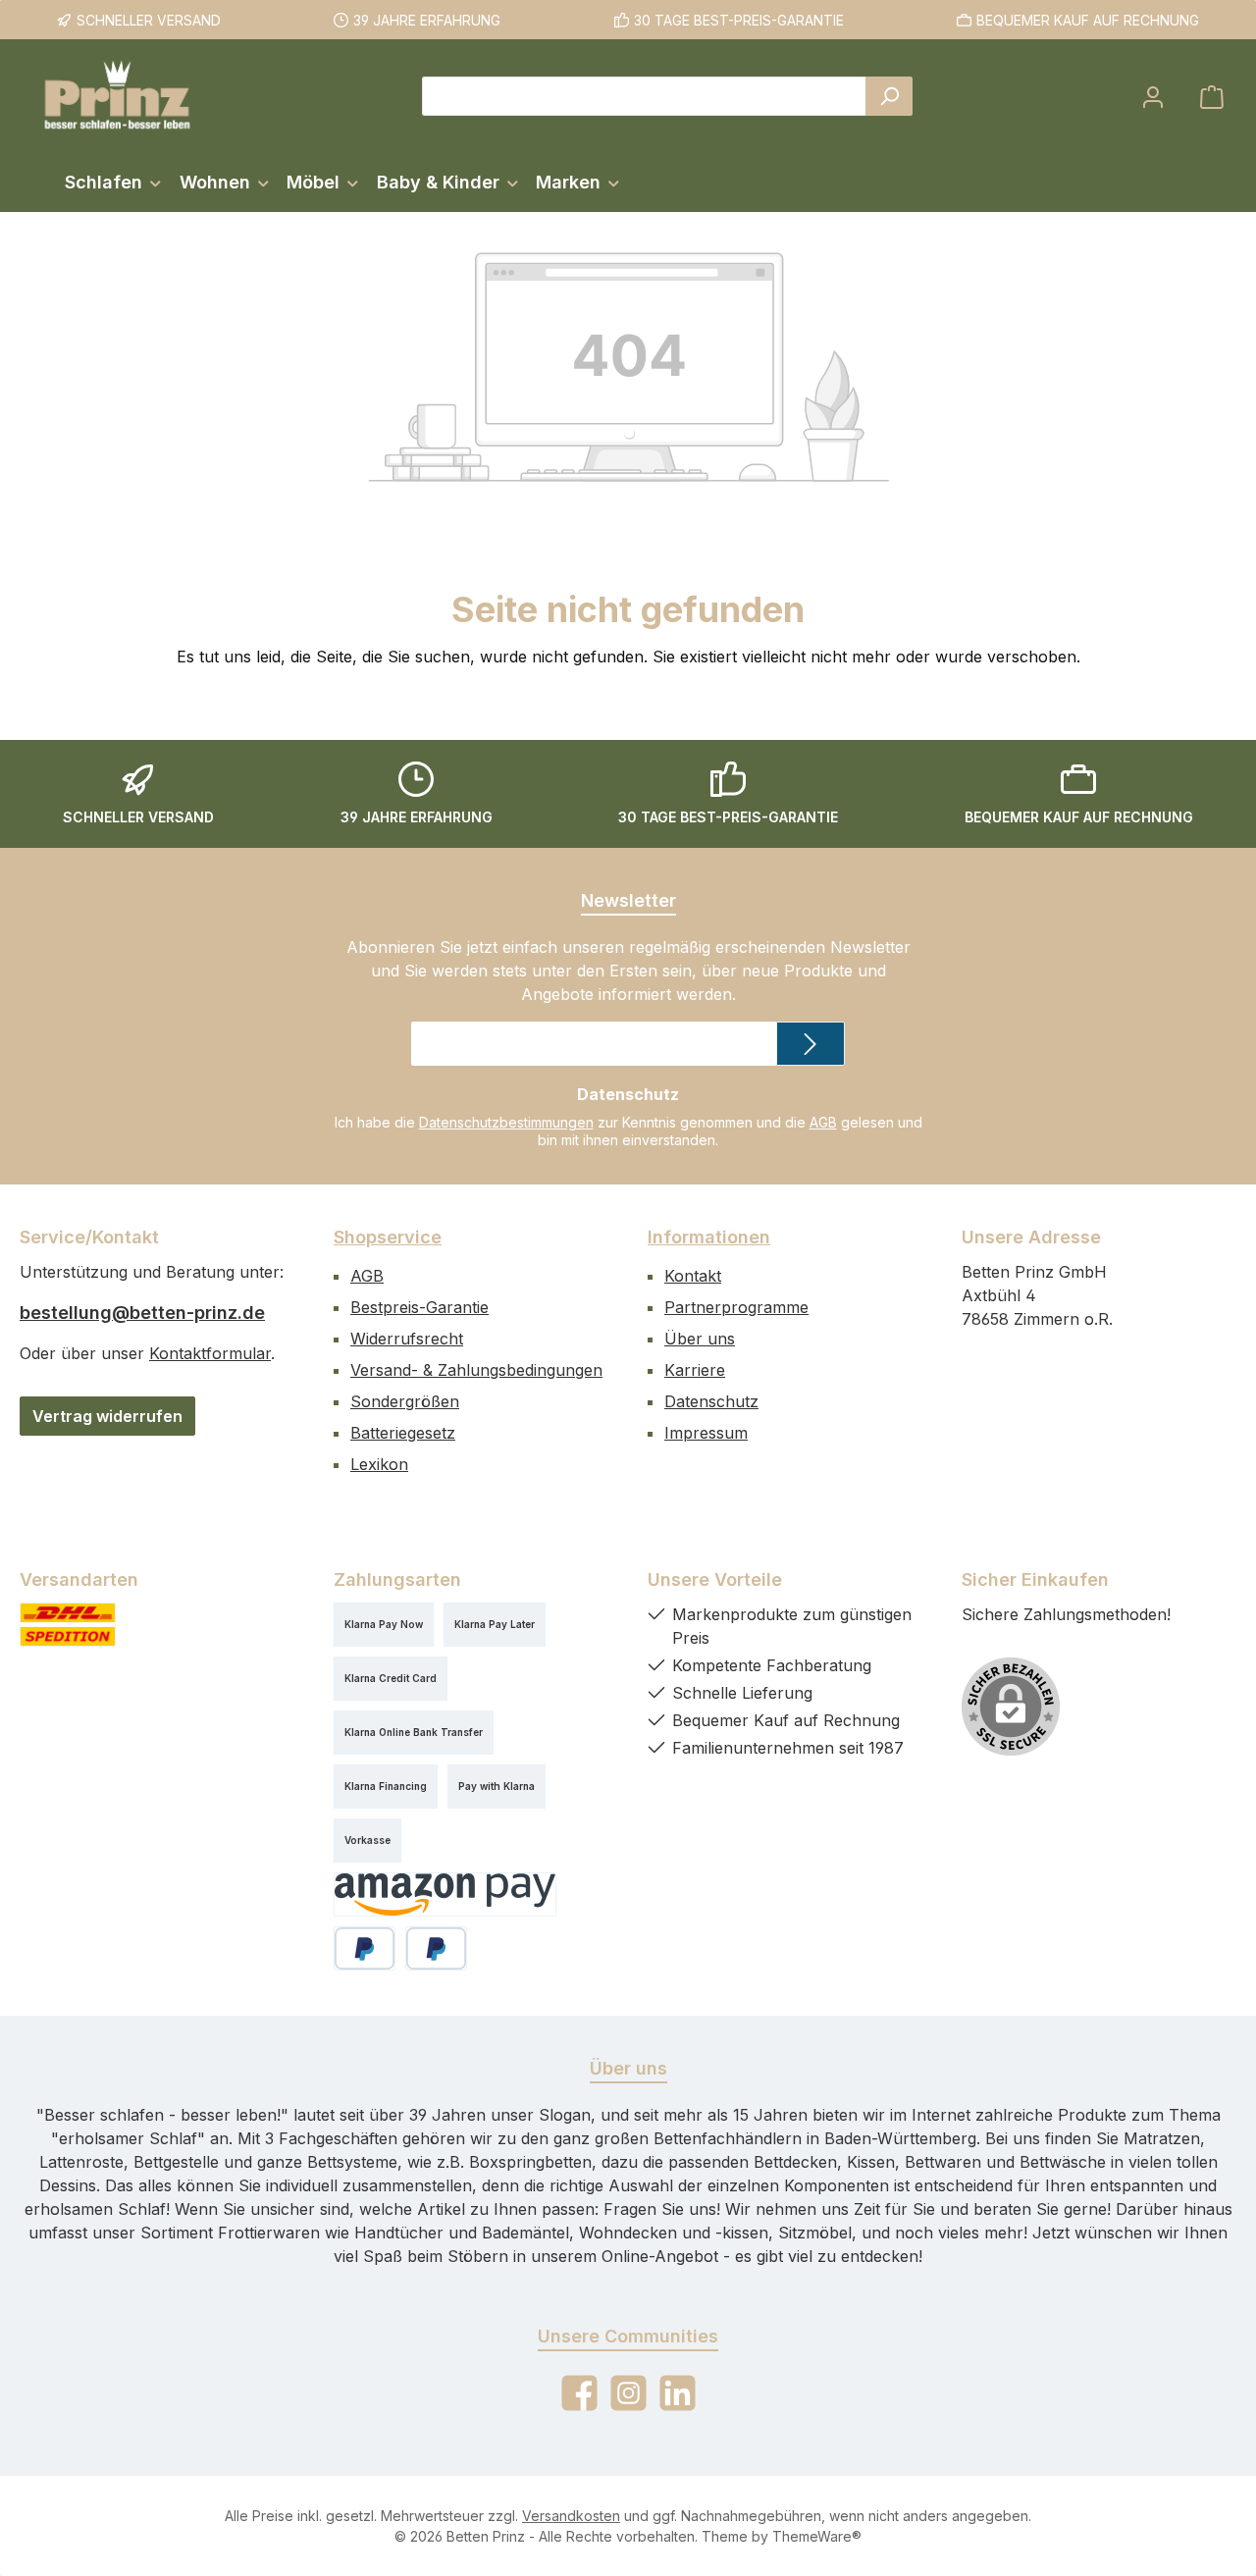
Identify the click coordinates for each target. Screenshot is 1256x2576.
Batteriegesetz (403, 1433)
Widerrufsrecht (407, 1339)
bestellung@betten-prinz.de (142, 1313)
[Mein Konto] (1153, 97)
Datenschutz (711, 1401)
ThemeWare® (817, 2536)
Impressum (706, 1433)
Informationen (709, 1237)
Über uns (700, 1339)
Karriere (695, 1370)
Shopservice (388, 1237)
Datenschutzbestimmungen (506, 1122)
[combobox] (644, 96)
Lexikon (379, 1464)
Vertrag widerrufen (107, 1416)
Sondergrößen (405, 1401)
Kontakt (693, 1276)
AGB (823, 1122)
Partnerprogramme (736, 1307)
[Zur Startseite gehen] (118, 96)
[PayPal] (365, 1948)
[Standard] (68, 1625)
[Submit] (811, 1044)
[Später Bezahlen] (436, 1948)
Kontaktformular (210, 1353)
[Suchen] (889, 96)
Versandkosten (571, 2516)
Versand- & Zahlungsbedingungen (476, 1370)
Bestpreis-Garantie (419, 1307)
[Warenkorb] (1212, 97)
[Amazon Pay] (445, 1894)
